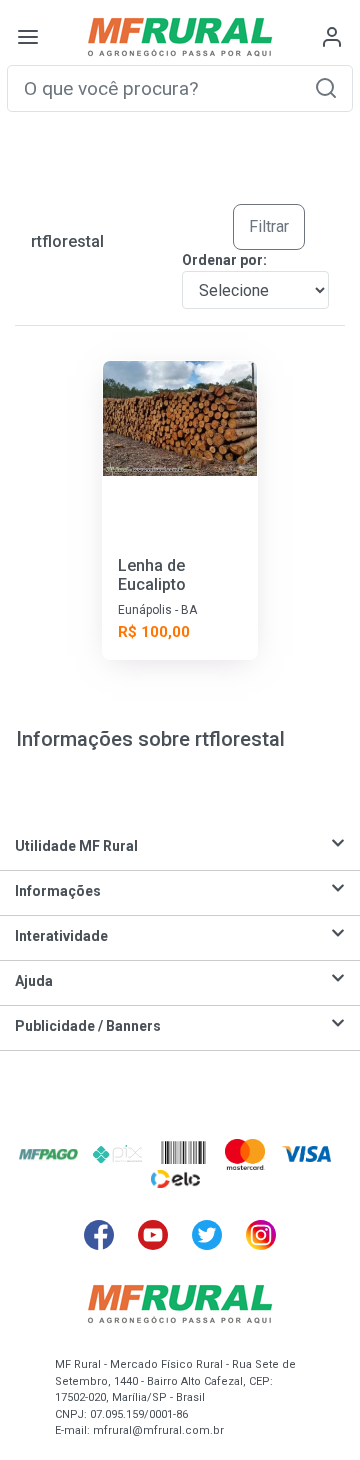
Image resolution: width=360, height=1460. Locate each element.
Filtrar (269, 226)
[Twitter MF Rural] (207, 1235)
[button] (326, 87)
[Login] (332, 37)
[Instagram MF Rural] (261, 1235)
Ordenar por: (224, 260)
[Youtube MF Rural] (153, 1235)
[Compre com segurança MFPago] (48, 1154)
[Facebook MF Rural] (99, 1235)
